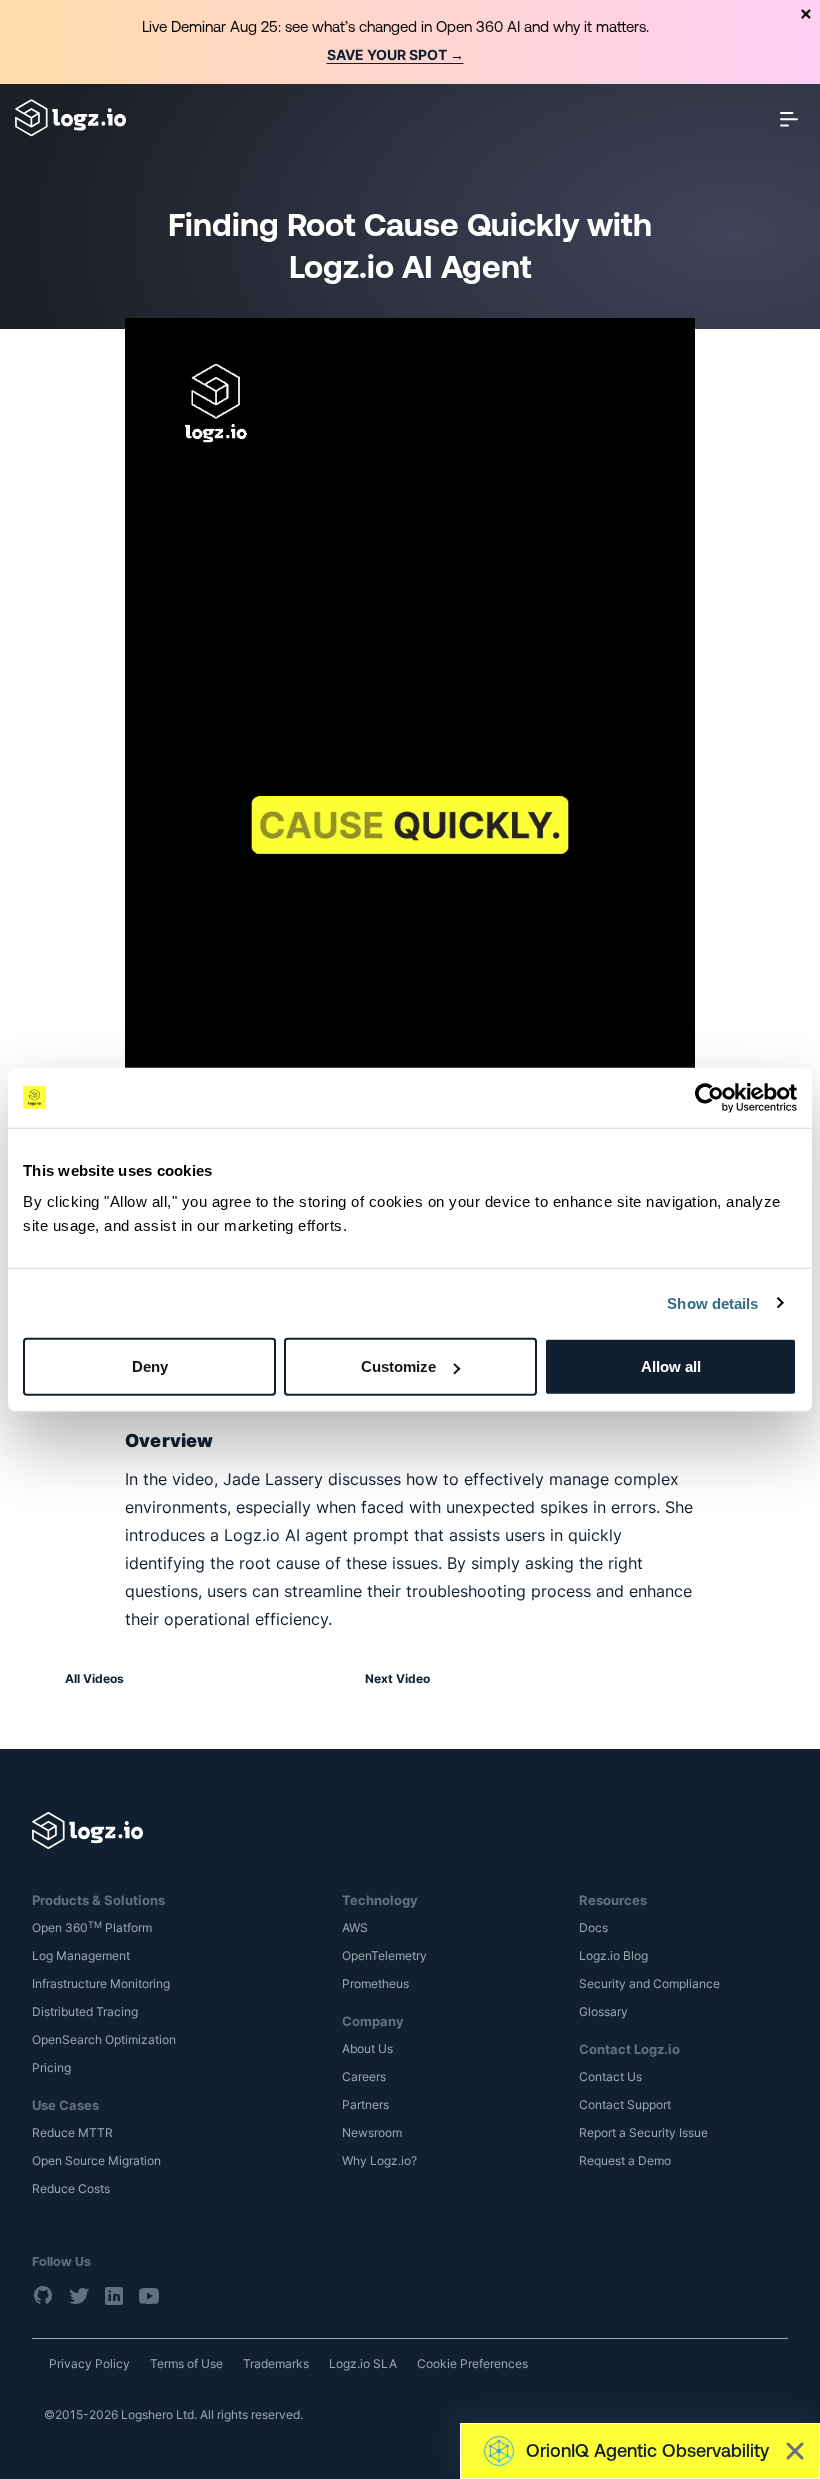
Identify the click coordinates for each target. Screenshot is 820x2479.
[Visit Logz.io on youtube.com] (149, 2295)
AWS (355, 1927)
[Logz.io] (410, 1830)
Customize (398, 1366)
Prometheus (375, 1983)
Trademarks (276, 2363)
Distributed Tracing (85, 2011)
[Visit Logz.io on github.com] (44, 2295)
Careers (364, 2076)
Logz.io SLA (363, 2363)
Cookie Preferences (472, 2363)
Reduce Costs (71, 2188)
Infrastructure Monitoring (101, 1983)
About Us (367, 2048)
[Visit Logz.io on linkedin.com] (114, 2295)
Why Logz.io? (379, 2160)
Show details (712, 1302)
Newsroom (372, 2132)
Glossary (603, 2011)
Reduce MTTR (72, 2132)
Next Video (397, 1678)
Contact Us (610, 2076)
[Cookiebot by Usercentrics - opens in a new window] (709, 1097)
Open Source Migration (96, 2160)
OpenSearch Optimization (104, 2039)
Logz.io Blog (613, 1955)
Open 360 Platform (92, 1927)
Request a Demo (625, 2160)
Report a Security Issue (643, 2132)
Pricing (51, 2067)
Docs (593, 1927)
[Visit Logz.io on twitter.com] (79, 2295)
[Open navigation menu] (789, 118)
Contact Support (625, 2104)
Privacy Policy (89, 2363)
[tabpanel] (410, 42)
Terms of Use (186, 2363)
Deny (150, 1366)
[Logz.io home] (70, 118)
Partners (365, 2104)
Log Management (81, 1955)
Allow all (671, 1366)
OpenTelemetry (384, 1955)
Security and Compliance (649, 1983)
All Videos (94, 1678)
